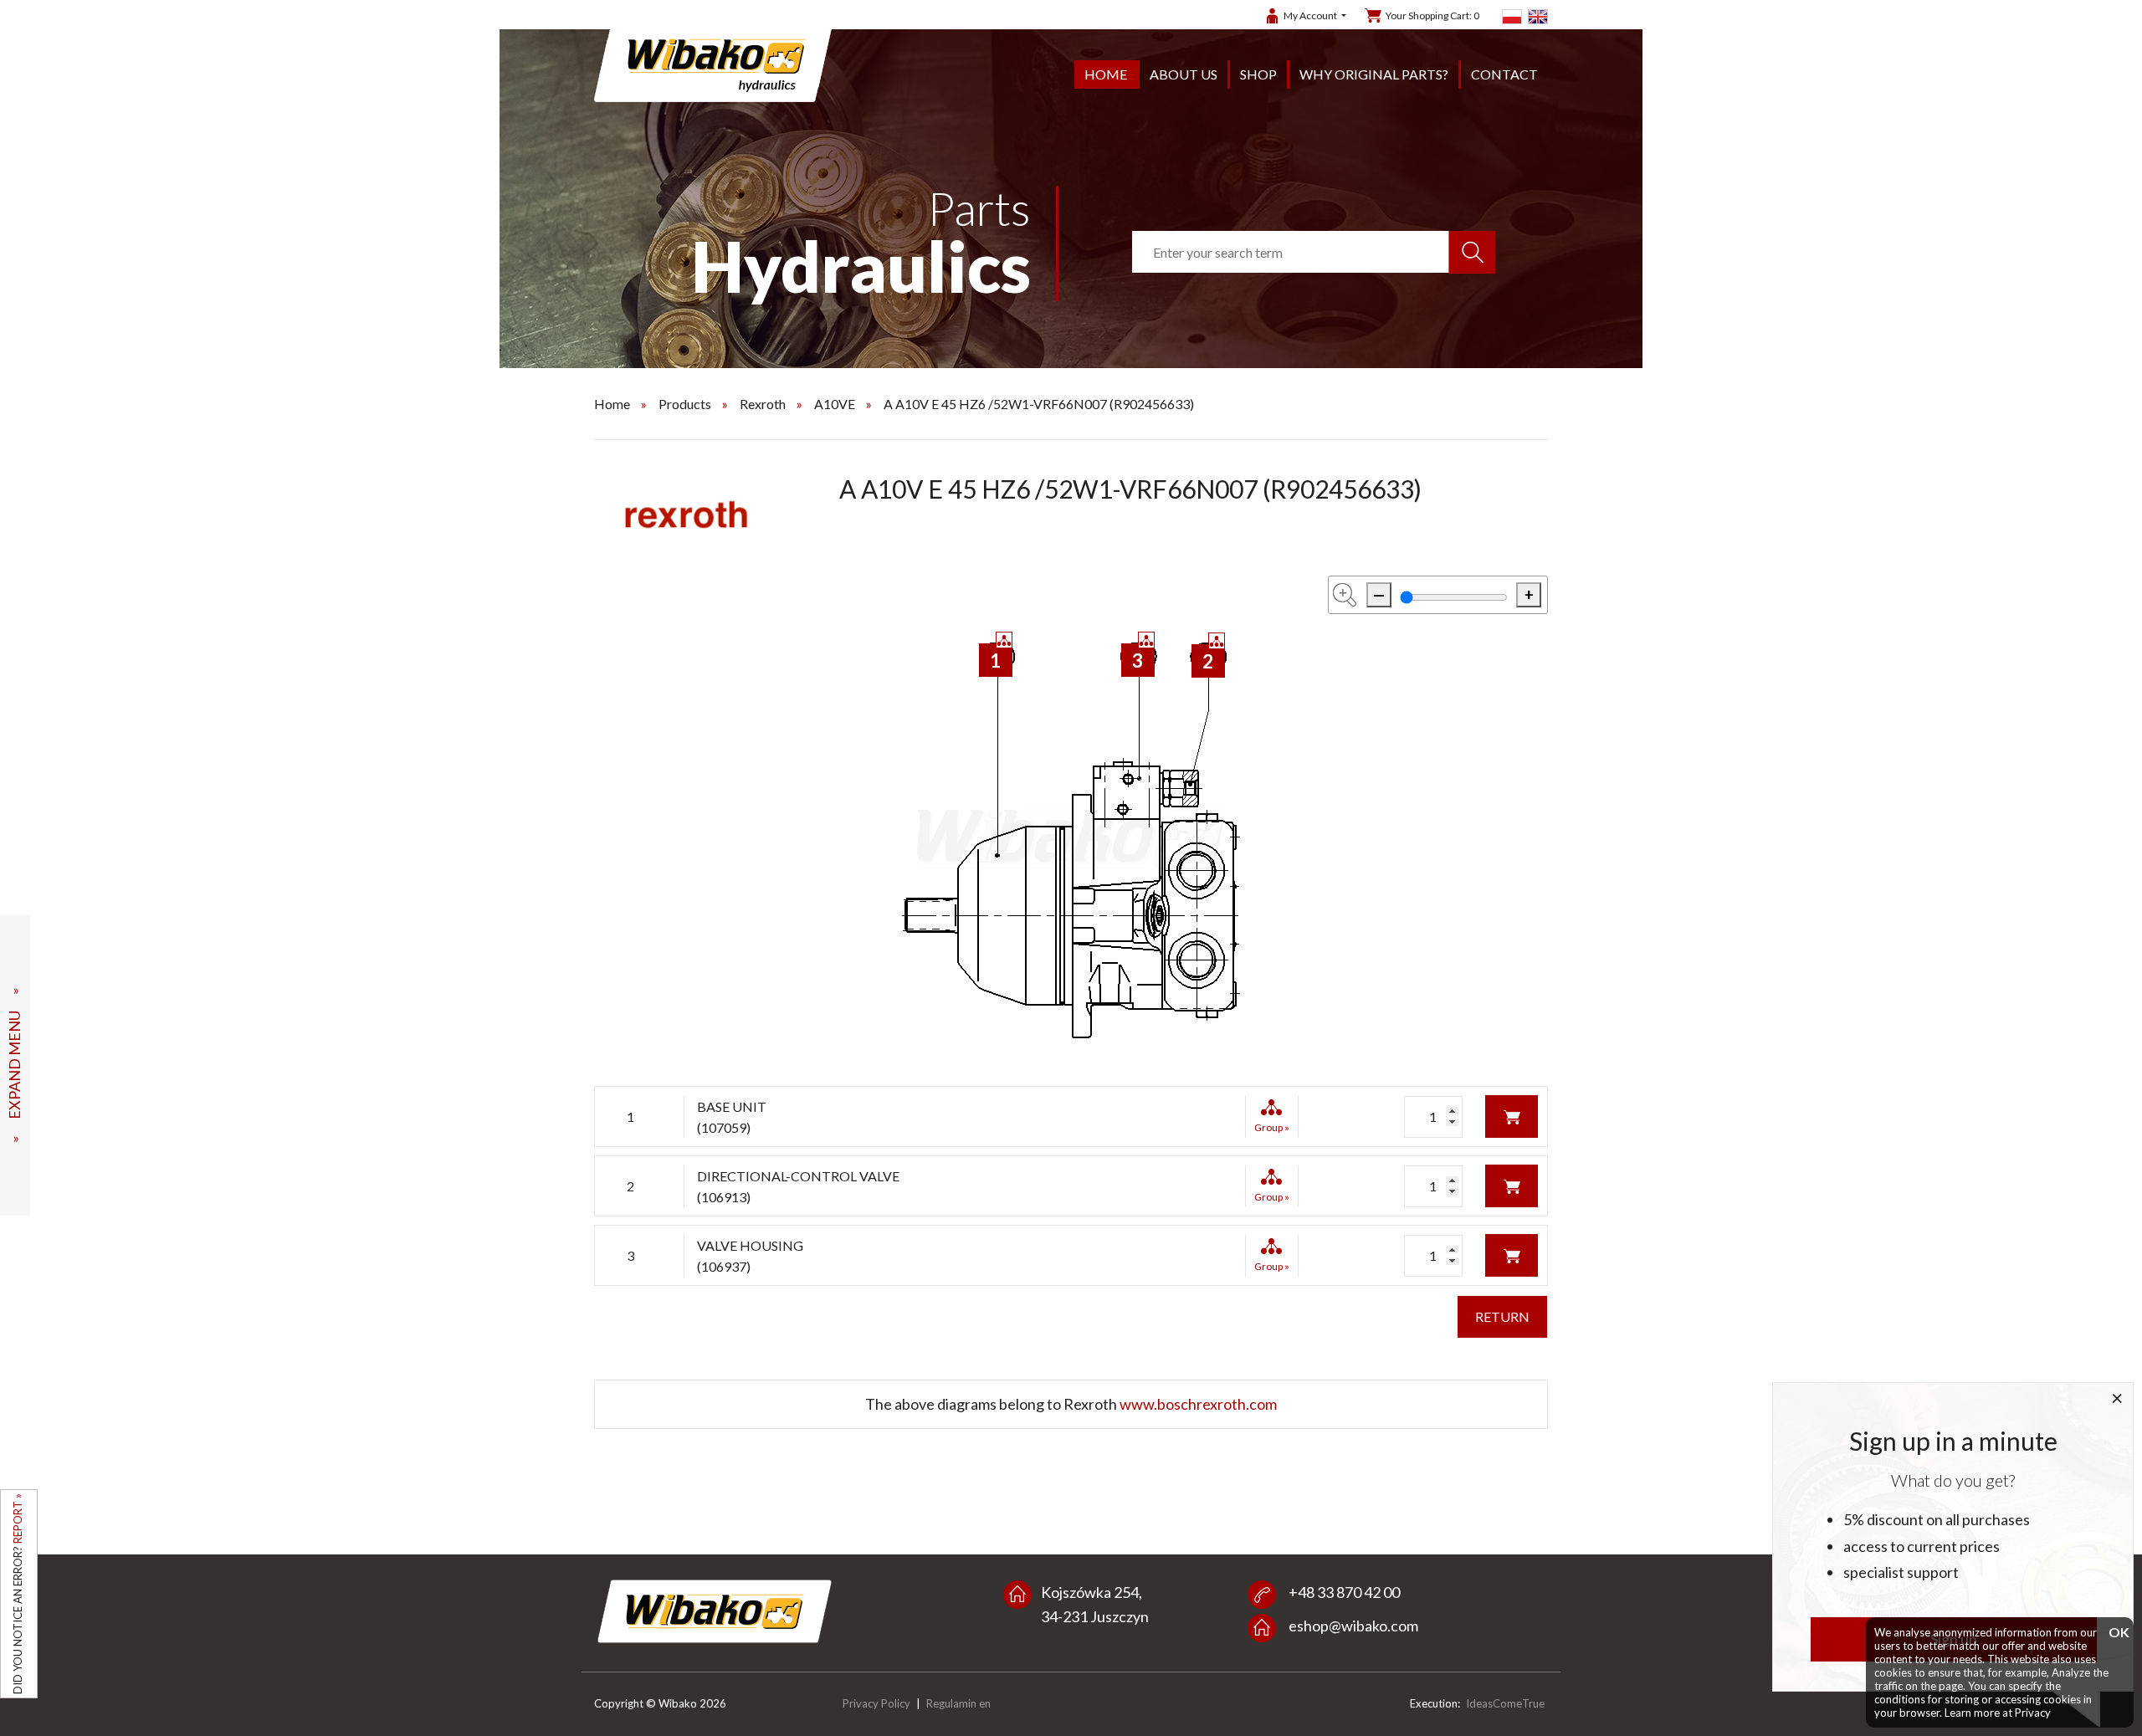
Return (1502, 1316)
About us (1184, 74)
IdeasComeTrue (1505, 1703)
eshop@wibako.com (1353, 1626)
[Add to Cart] (1512, 1115)
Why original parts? (1374, 74)
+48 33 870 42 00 (1344, 1592)
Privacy (2033, 1713)
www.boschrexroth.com (1198, 1404)
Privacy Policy (876, 1703)
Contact (1504, 74)
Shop (1258, 74)
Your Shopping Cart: (1432, 15)
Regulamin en (958, 1703)
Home (1106, 74)
